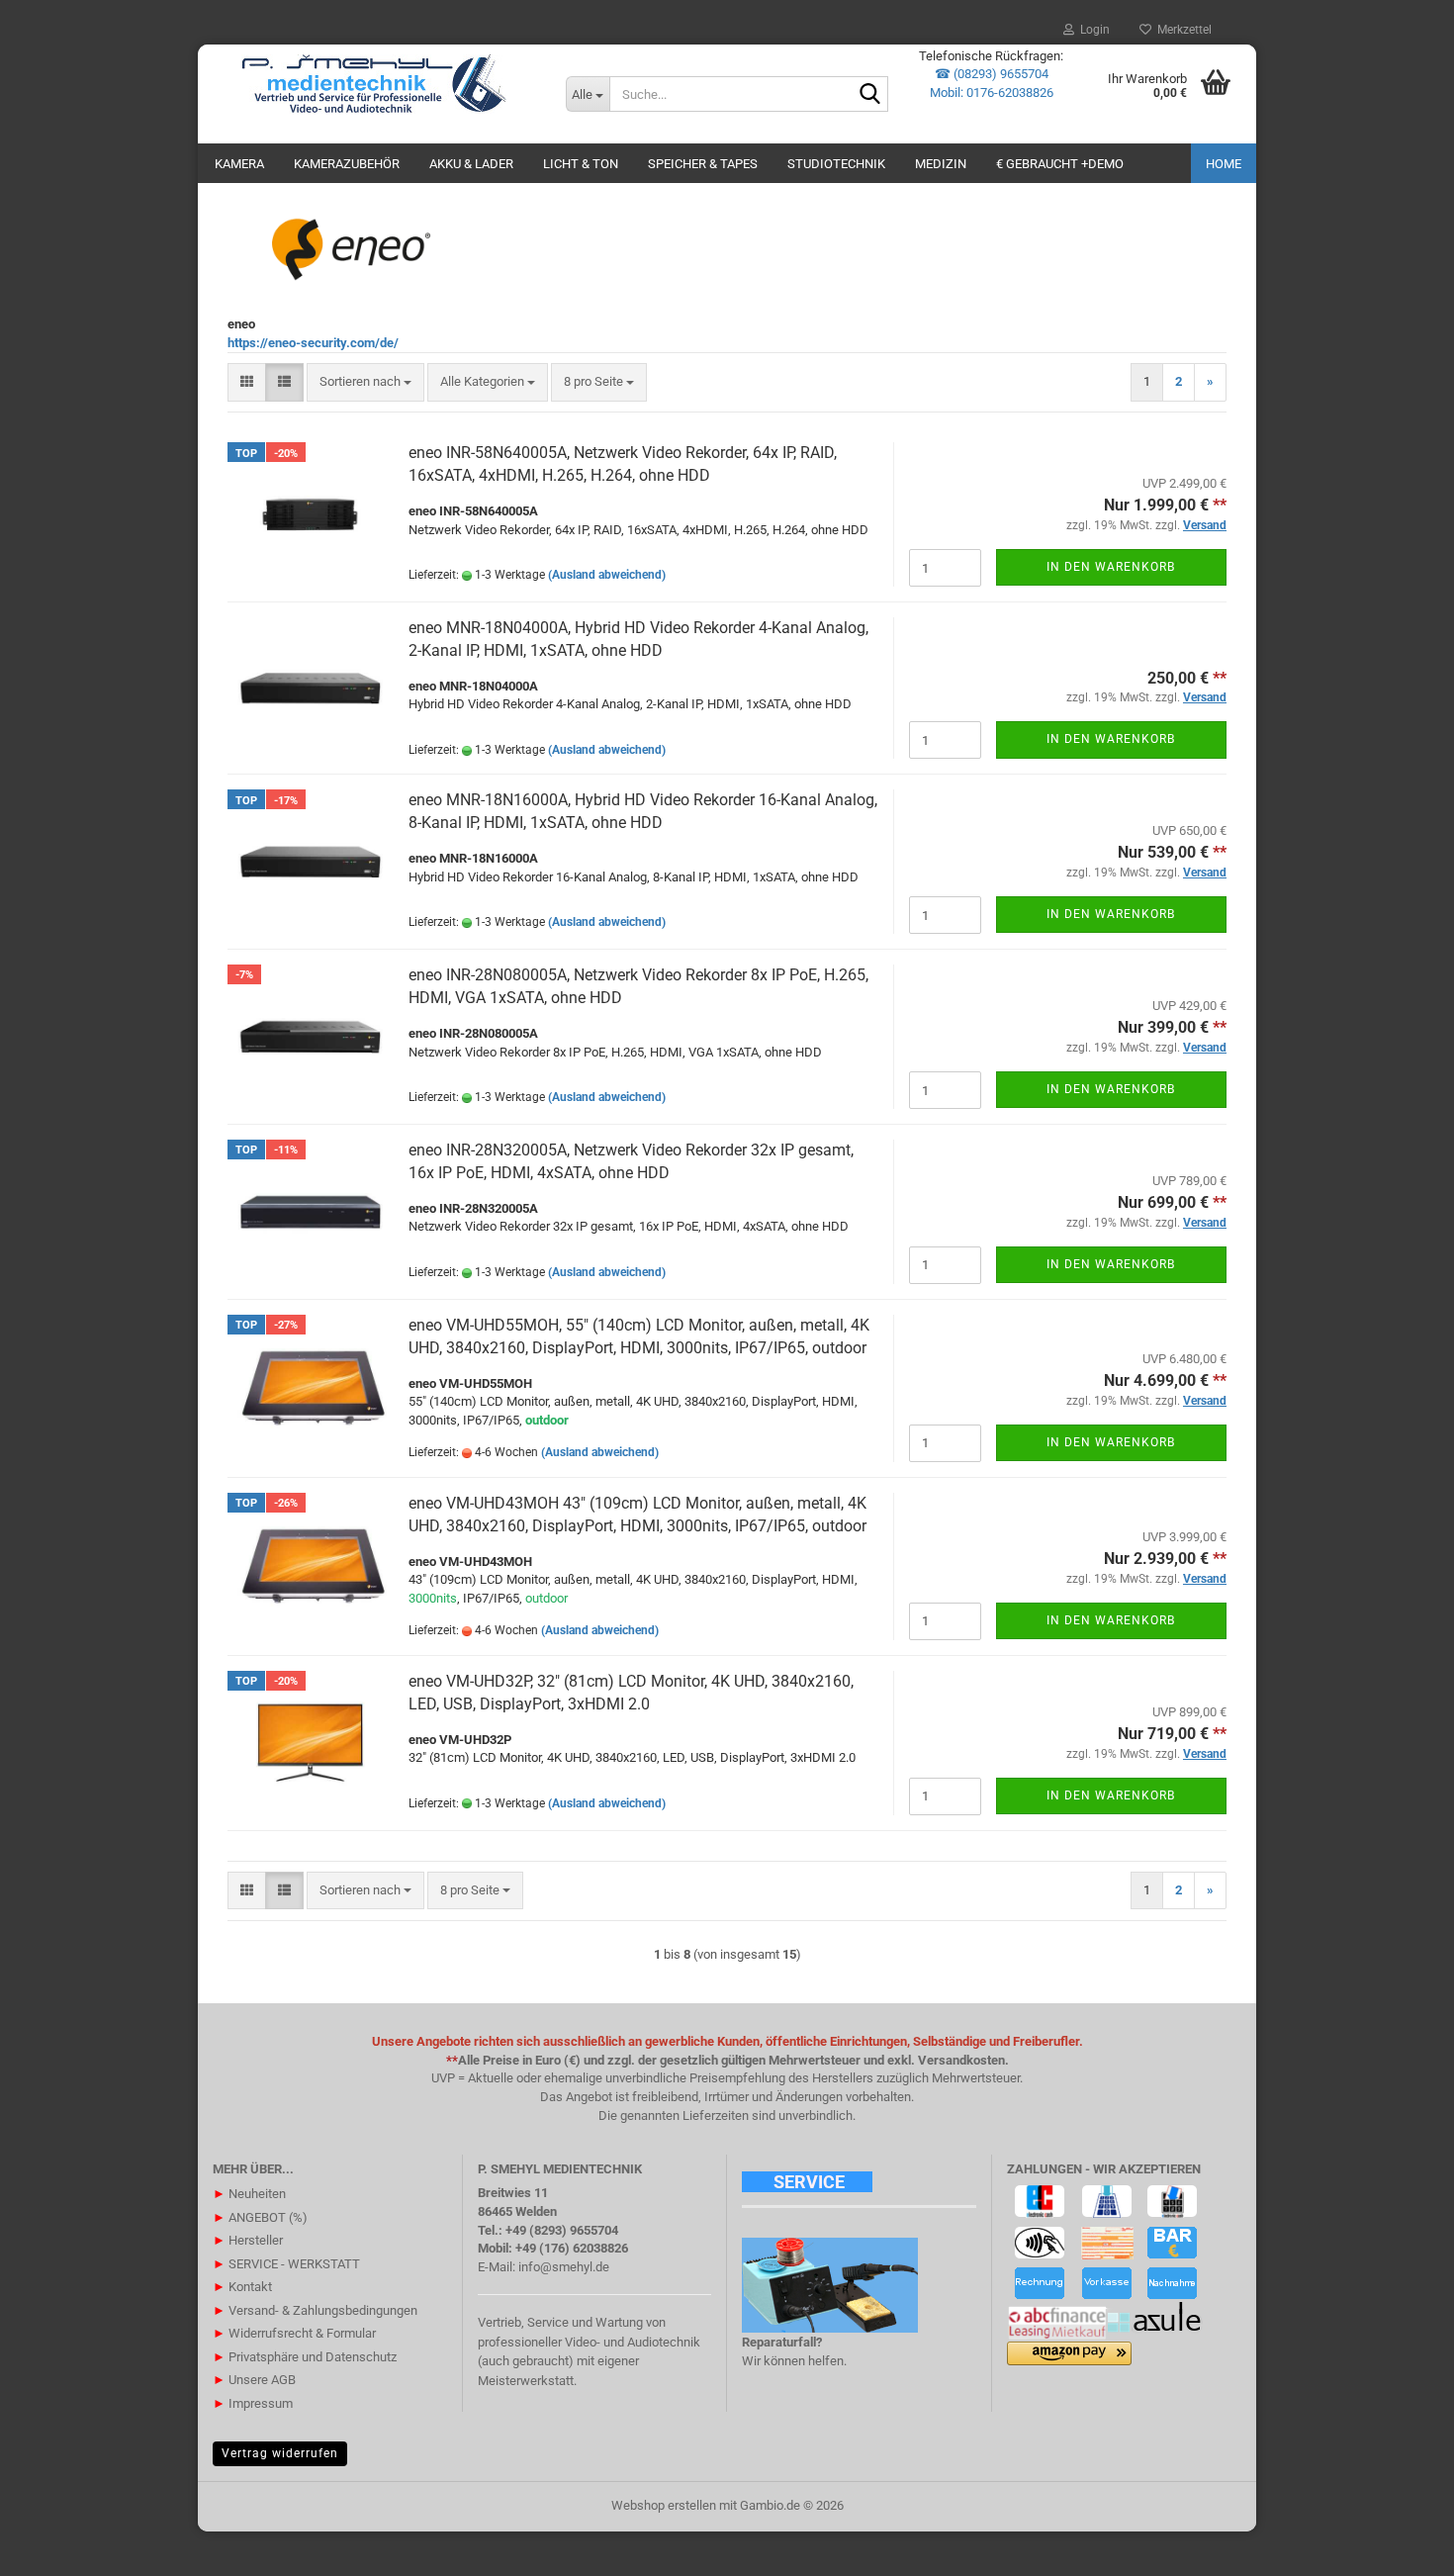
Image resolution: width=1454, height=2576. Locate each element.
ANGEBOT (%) (260, 2217)
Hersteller (248, 2240)
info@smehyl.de (564, 2267)
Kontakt (242, 2287)
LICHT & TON (581, 164)
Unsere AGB (254, 2380)
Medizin (941, 164)
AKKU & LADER (471, 164)
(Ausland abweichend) (607, 575)
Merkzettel (1181, 30)
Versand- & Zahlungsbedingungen (315, 2310)
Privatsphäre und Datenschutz (305, 2357)
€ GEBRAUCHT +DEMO (1060, 164)
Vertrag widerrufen (280, 2453)
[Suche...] (869, 95)
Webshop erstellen (664, 2505)
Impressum (253, 2403)
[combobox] (365, 382)
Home (1224, 164)
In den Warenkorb (1111, 567)
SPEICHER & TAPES (703, 164)
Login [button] (1092, 30)
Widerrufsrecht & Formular (294, 2333)
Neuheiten (249, 2194)
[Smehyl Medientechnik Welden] (374, 84)
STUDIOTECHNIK (836, 164)
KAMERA (239, 164)
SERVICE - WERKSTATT (286, 2264)
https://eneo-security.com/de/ (313, 343)
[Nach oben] (1400, 2546)
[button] (247, 382)
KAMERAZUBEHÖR (347, 164)
